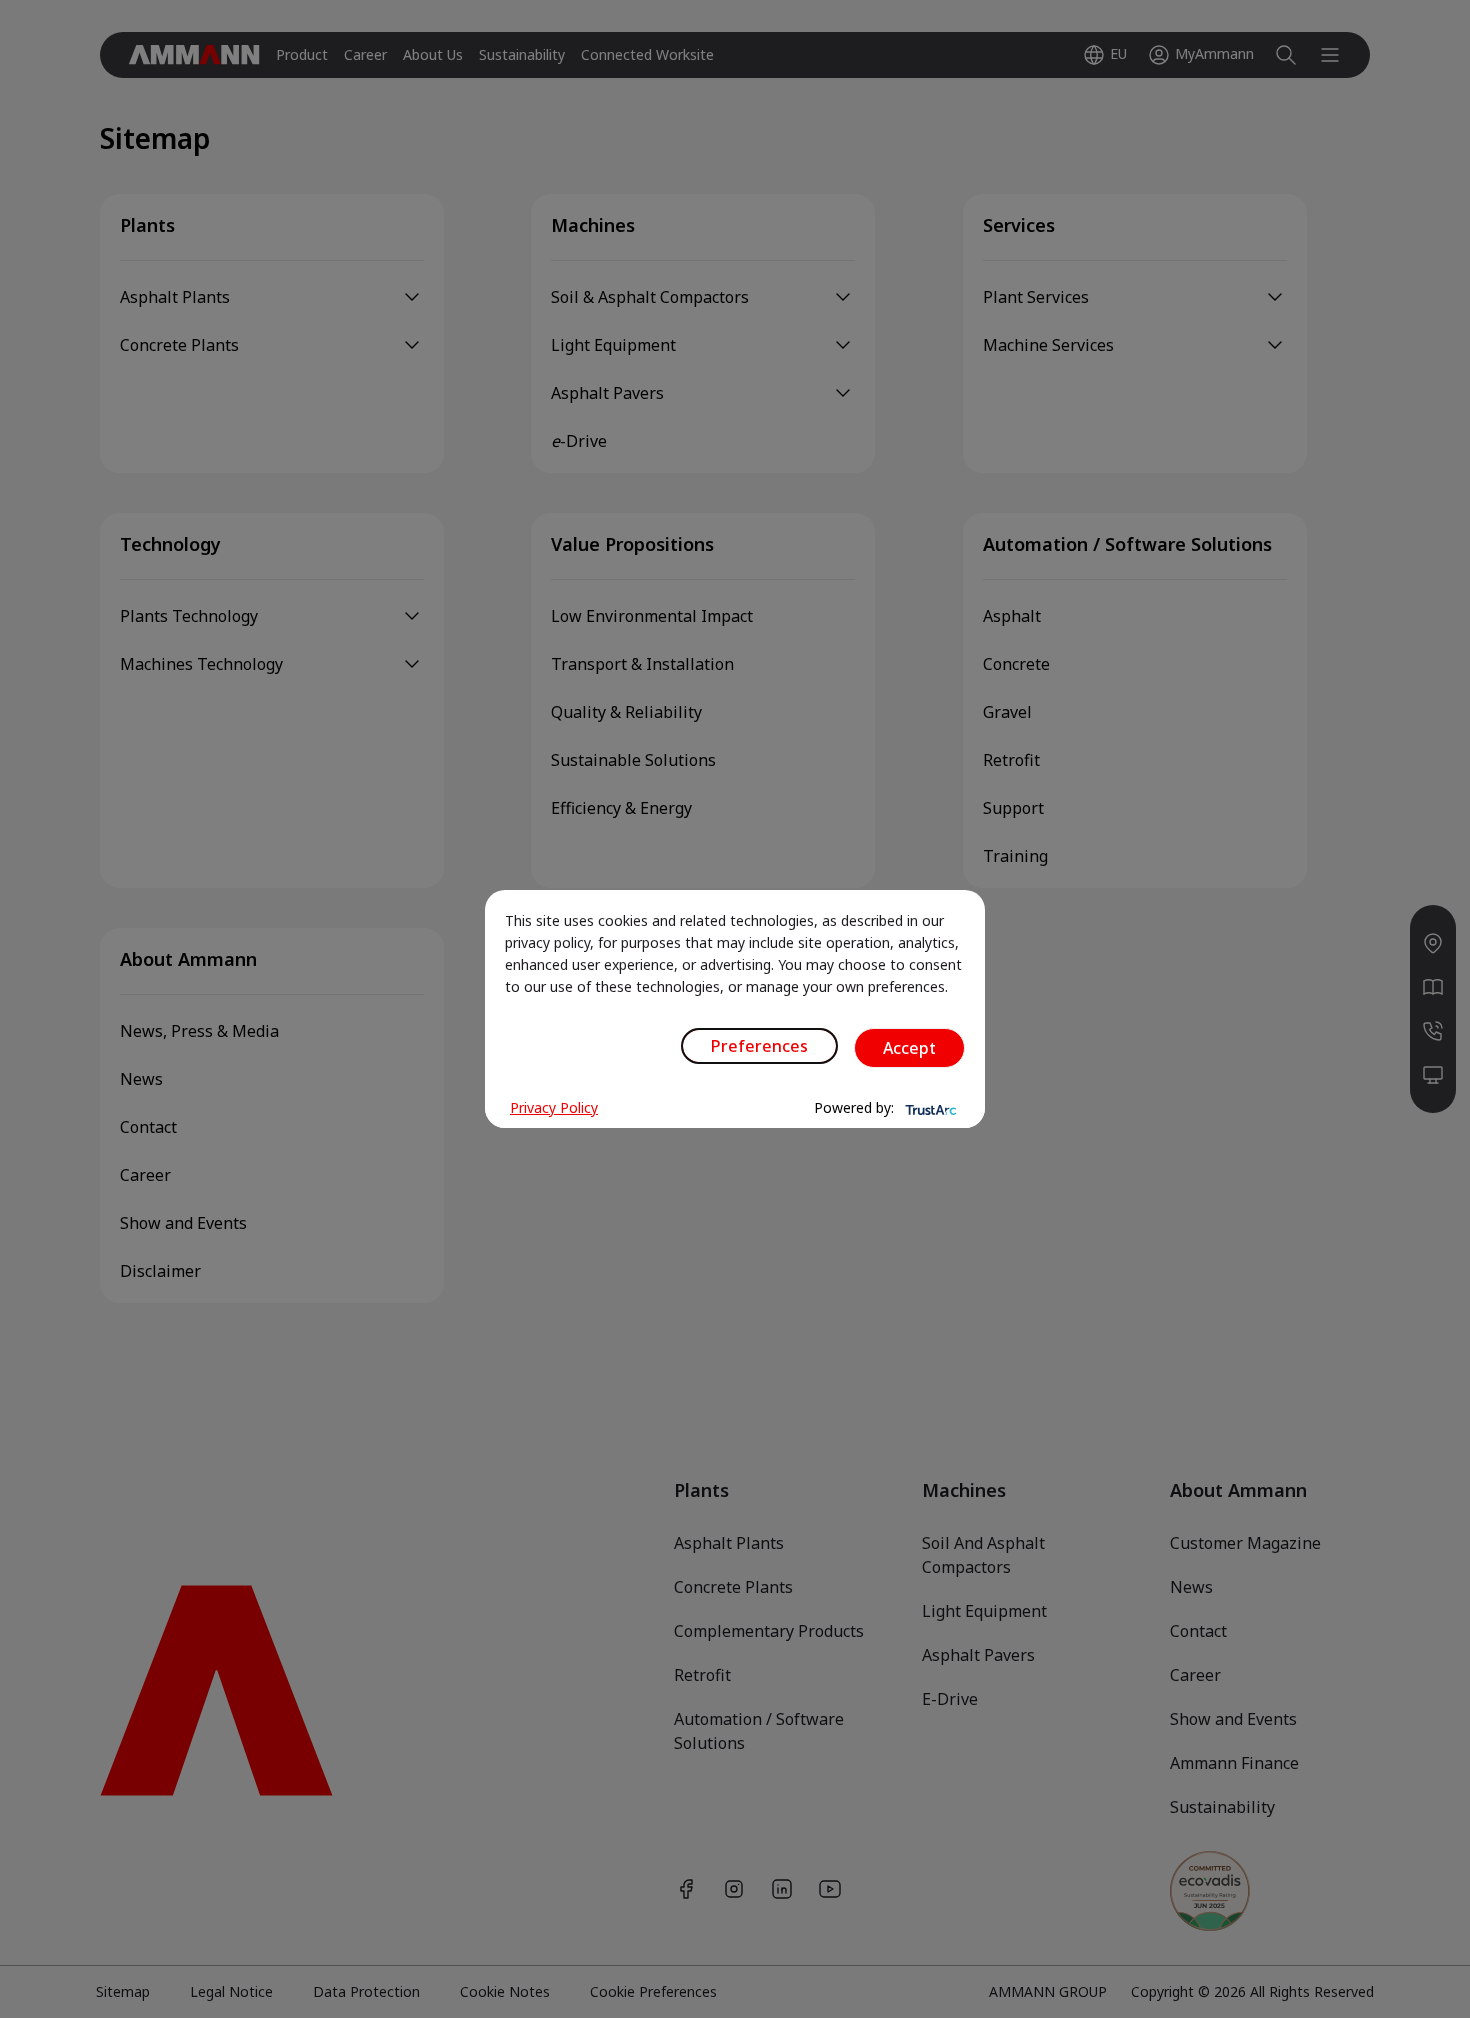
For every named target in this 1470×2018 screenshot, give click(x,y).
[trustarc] (929, 1108)
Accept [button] (909, 1048)
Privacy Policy (554, 1107)
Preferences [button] (759, 1046)
